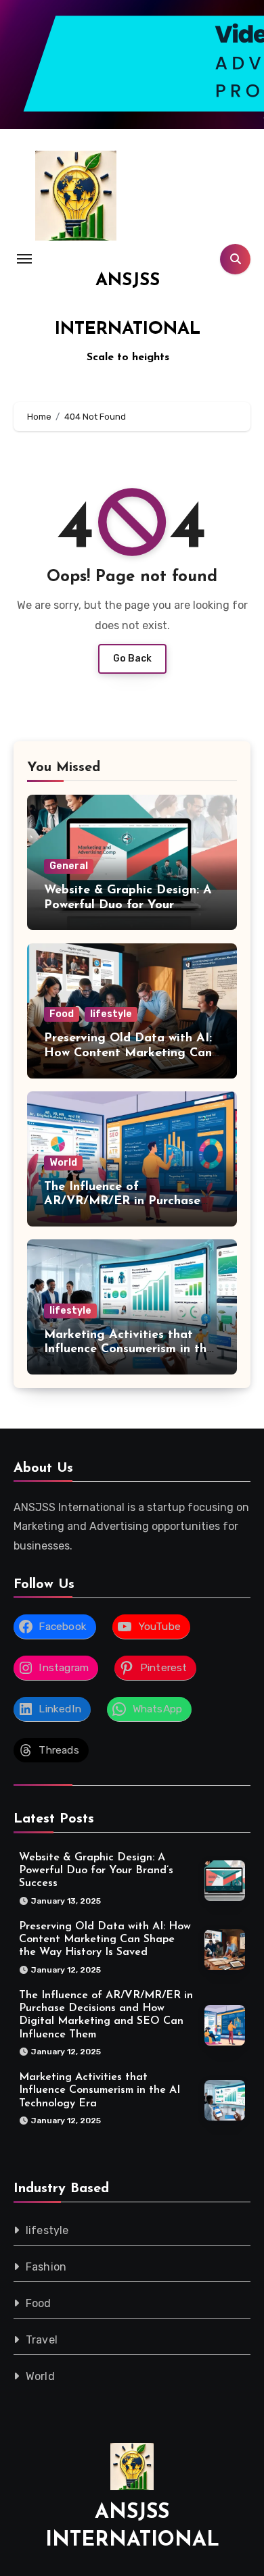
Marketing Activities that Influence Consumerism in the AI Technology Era (129, 1350)
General (69, 866)
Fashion (46, 2267)
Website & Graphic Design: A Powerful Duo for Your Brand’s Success (128, 905)
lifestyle (111, 1014)
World (63, 1163)
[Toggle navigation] (24, 259)
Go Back (132, 659)
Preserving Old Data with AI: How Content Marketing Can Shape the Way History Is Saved (105, 1939)
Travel (42, 2340)
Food (62, 1014)
